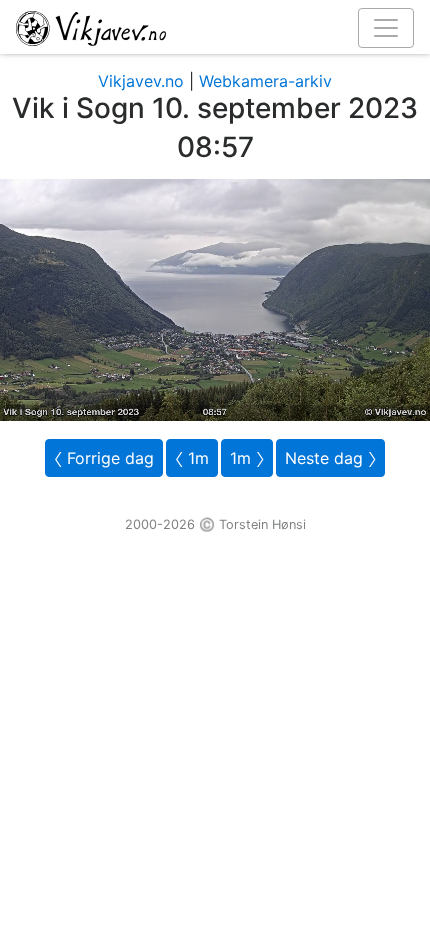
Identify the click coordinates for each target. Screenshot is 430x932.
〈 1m (192, 458)
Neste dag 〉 (330, 458)
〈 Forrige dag (104, 458)
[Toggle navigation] (386, 28)
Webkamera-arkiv (265, 81)
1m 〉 (247, 458)
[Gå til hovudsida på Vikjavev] (207, 27)
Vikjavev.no (141, 81)
